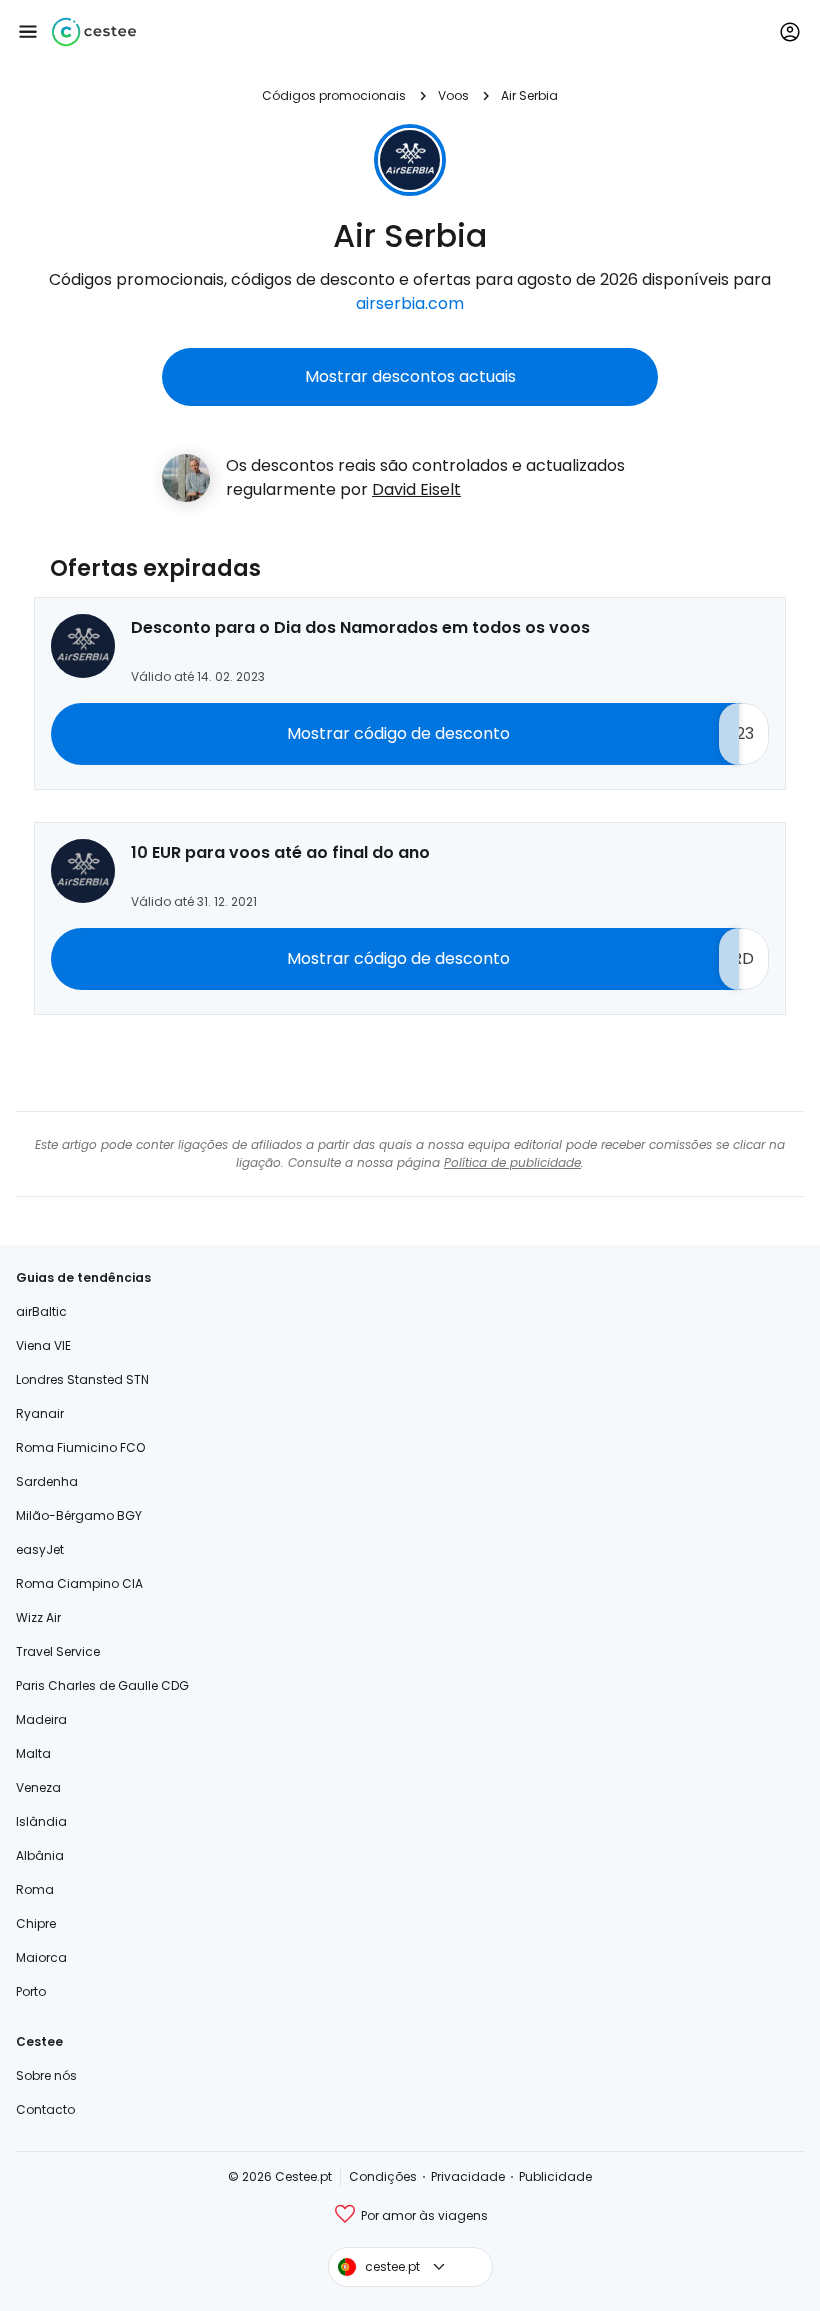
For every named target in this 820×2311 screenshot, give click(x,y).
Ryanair (40, 1413)
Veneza (38, 1787)
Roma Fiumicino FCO (80, 1447)
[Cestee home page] (94, 32)
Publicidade (555, 2176)
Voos (453, 95)
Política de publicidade (512, 1162)
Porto (31, 1991)
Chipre (36, 1923)
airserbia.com (410, 303)
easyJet (40, 1549)
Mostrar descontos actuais (410, 376)
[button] (28, 32)
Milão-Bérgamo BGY (79, 1515)
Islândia (41, 1821)
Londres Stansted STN (82, 1379)
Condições (383, 2176)
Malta (33, 1753)
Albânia (40, 1855)
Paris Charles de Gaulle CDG (102, 1685)
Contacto (45, 2109)
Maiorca (41, 1957)
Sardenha (47, 1481)
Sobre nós (46, 2075)
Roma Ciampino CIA (79, 1583)
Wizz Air (38, 1617)
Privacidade (468, 2176)
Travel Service (58, 1651)
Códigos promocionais (334, 95)
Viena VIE (43, 1345)
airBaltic (41, 1311)
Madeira (41, 1719)
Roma (35, 1889)
